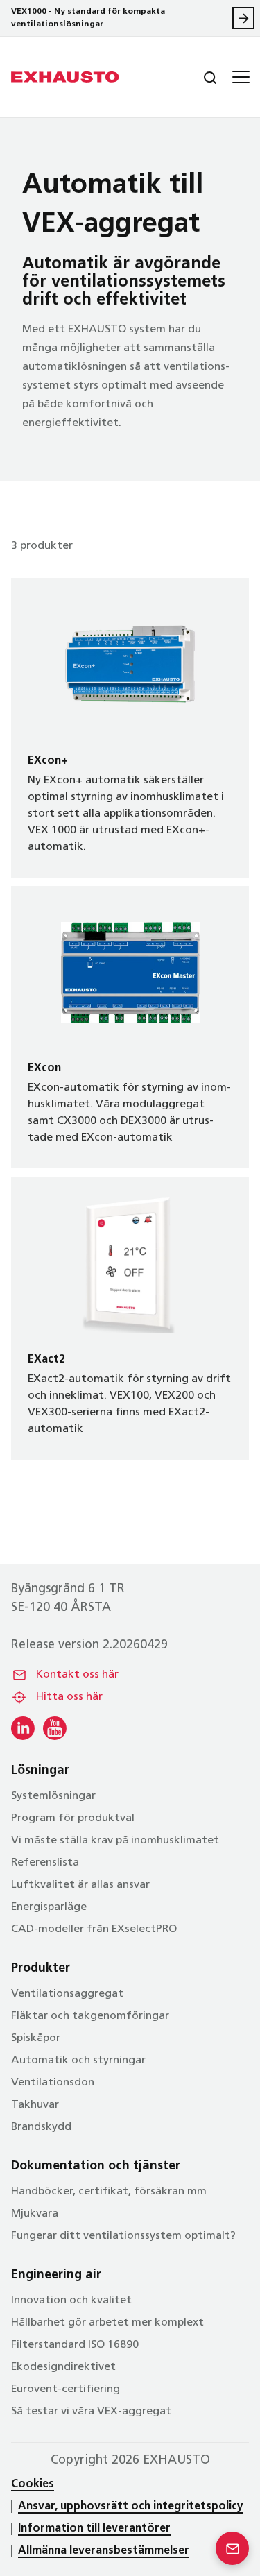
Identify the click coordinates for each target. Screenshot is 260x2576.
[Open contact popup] (232, 2548)
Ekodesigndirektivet (63, 2367)
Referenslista (45, 1863)
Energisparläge (49, 1907)
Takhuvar (35, 2105)
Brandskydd (41, 2127)
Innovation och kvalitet (71, 2301)
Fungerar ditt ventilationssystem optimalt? (123, 2236)
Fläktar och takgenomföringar (90, 2016)
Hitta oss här (69, 1697)
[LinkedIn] (23, 1728)
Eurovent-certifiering (66, 2389)
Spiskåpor (36, 2038)
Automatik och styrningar (78, 2061)
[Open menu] (239, 77)
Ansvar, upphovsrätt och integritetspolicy (131, 2507)
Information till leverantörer (94, 2529)
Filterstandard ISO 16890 (75, 2345)
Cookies (33, 2484)
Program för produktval (73, 1818)
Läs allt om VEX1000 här (243, 18)
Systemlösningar (53, 1796)
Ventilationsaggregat (67, 1994)
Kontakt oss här (77, 1675)
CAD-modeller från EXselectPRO (94, 1929)
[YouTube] (55, 1728)
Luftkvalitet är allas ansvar (80, 1885)
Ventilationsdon (53, 2083)
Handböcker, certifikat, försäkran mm (109, 2192)
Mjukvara (35, 2214)
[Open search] (199, 77)
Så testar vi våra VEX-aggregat (91, 2412)
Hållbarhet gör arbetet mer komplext (107, 2323)
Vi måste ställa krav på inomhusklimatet (115, 1841)
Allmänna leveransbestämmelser (104, 2551)
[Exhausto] (65, 77)
